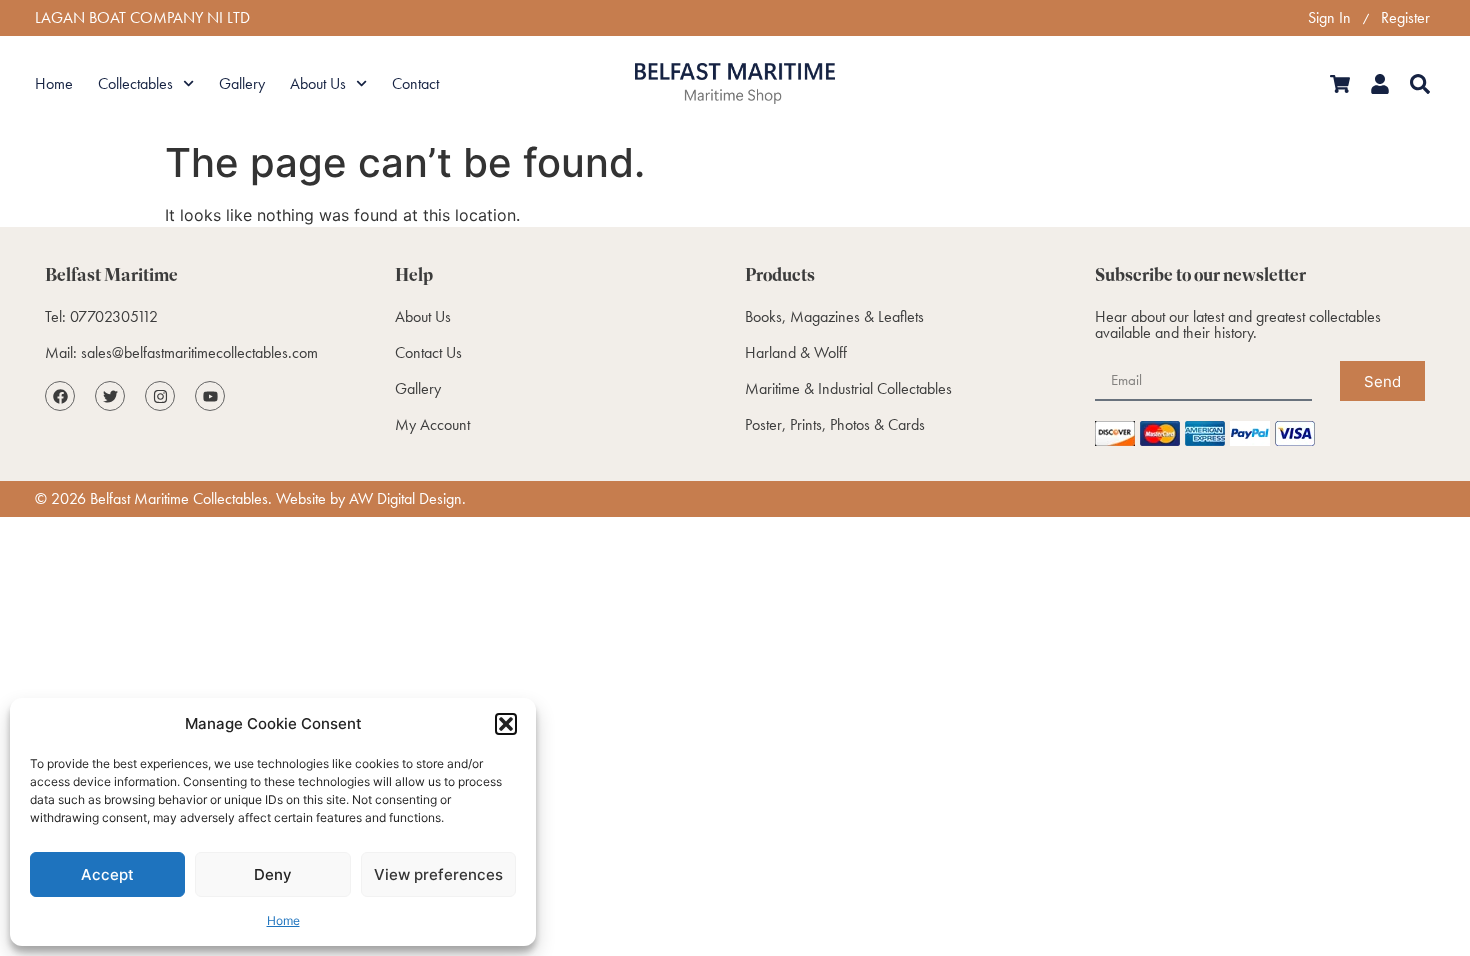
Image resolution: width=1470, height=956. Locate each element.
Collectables (135, 83)
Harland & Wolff (796, 352)
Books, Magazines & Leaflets (834, 316)
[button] (506, 724)
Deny (273, 874)
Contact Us (428, 352)
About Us (318, 83)
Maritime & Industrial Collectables (848, 388)
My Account (432, 424)
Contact (415, 83)
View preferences (438, 874)
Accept (107, 874)
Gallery (242, 83)
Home (283, 920)
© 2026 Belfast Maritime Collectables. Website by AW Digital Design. (250, 498)
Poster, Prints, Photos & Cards (835, 424)
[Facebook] (60, 396)
